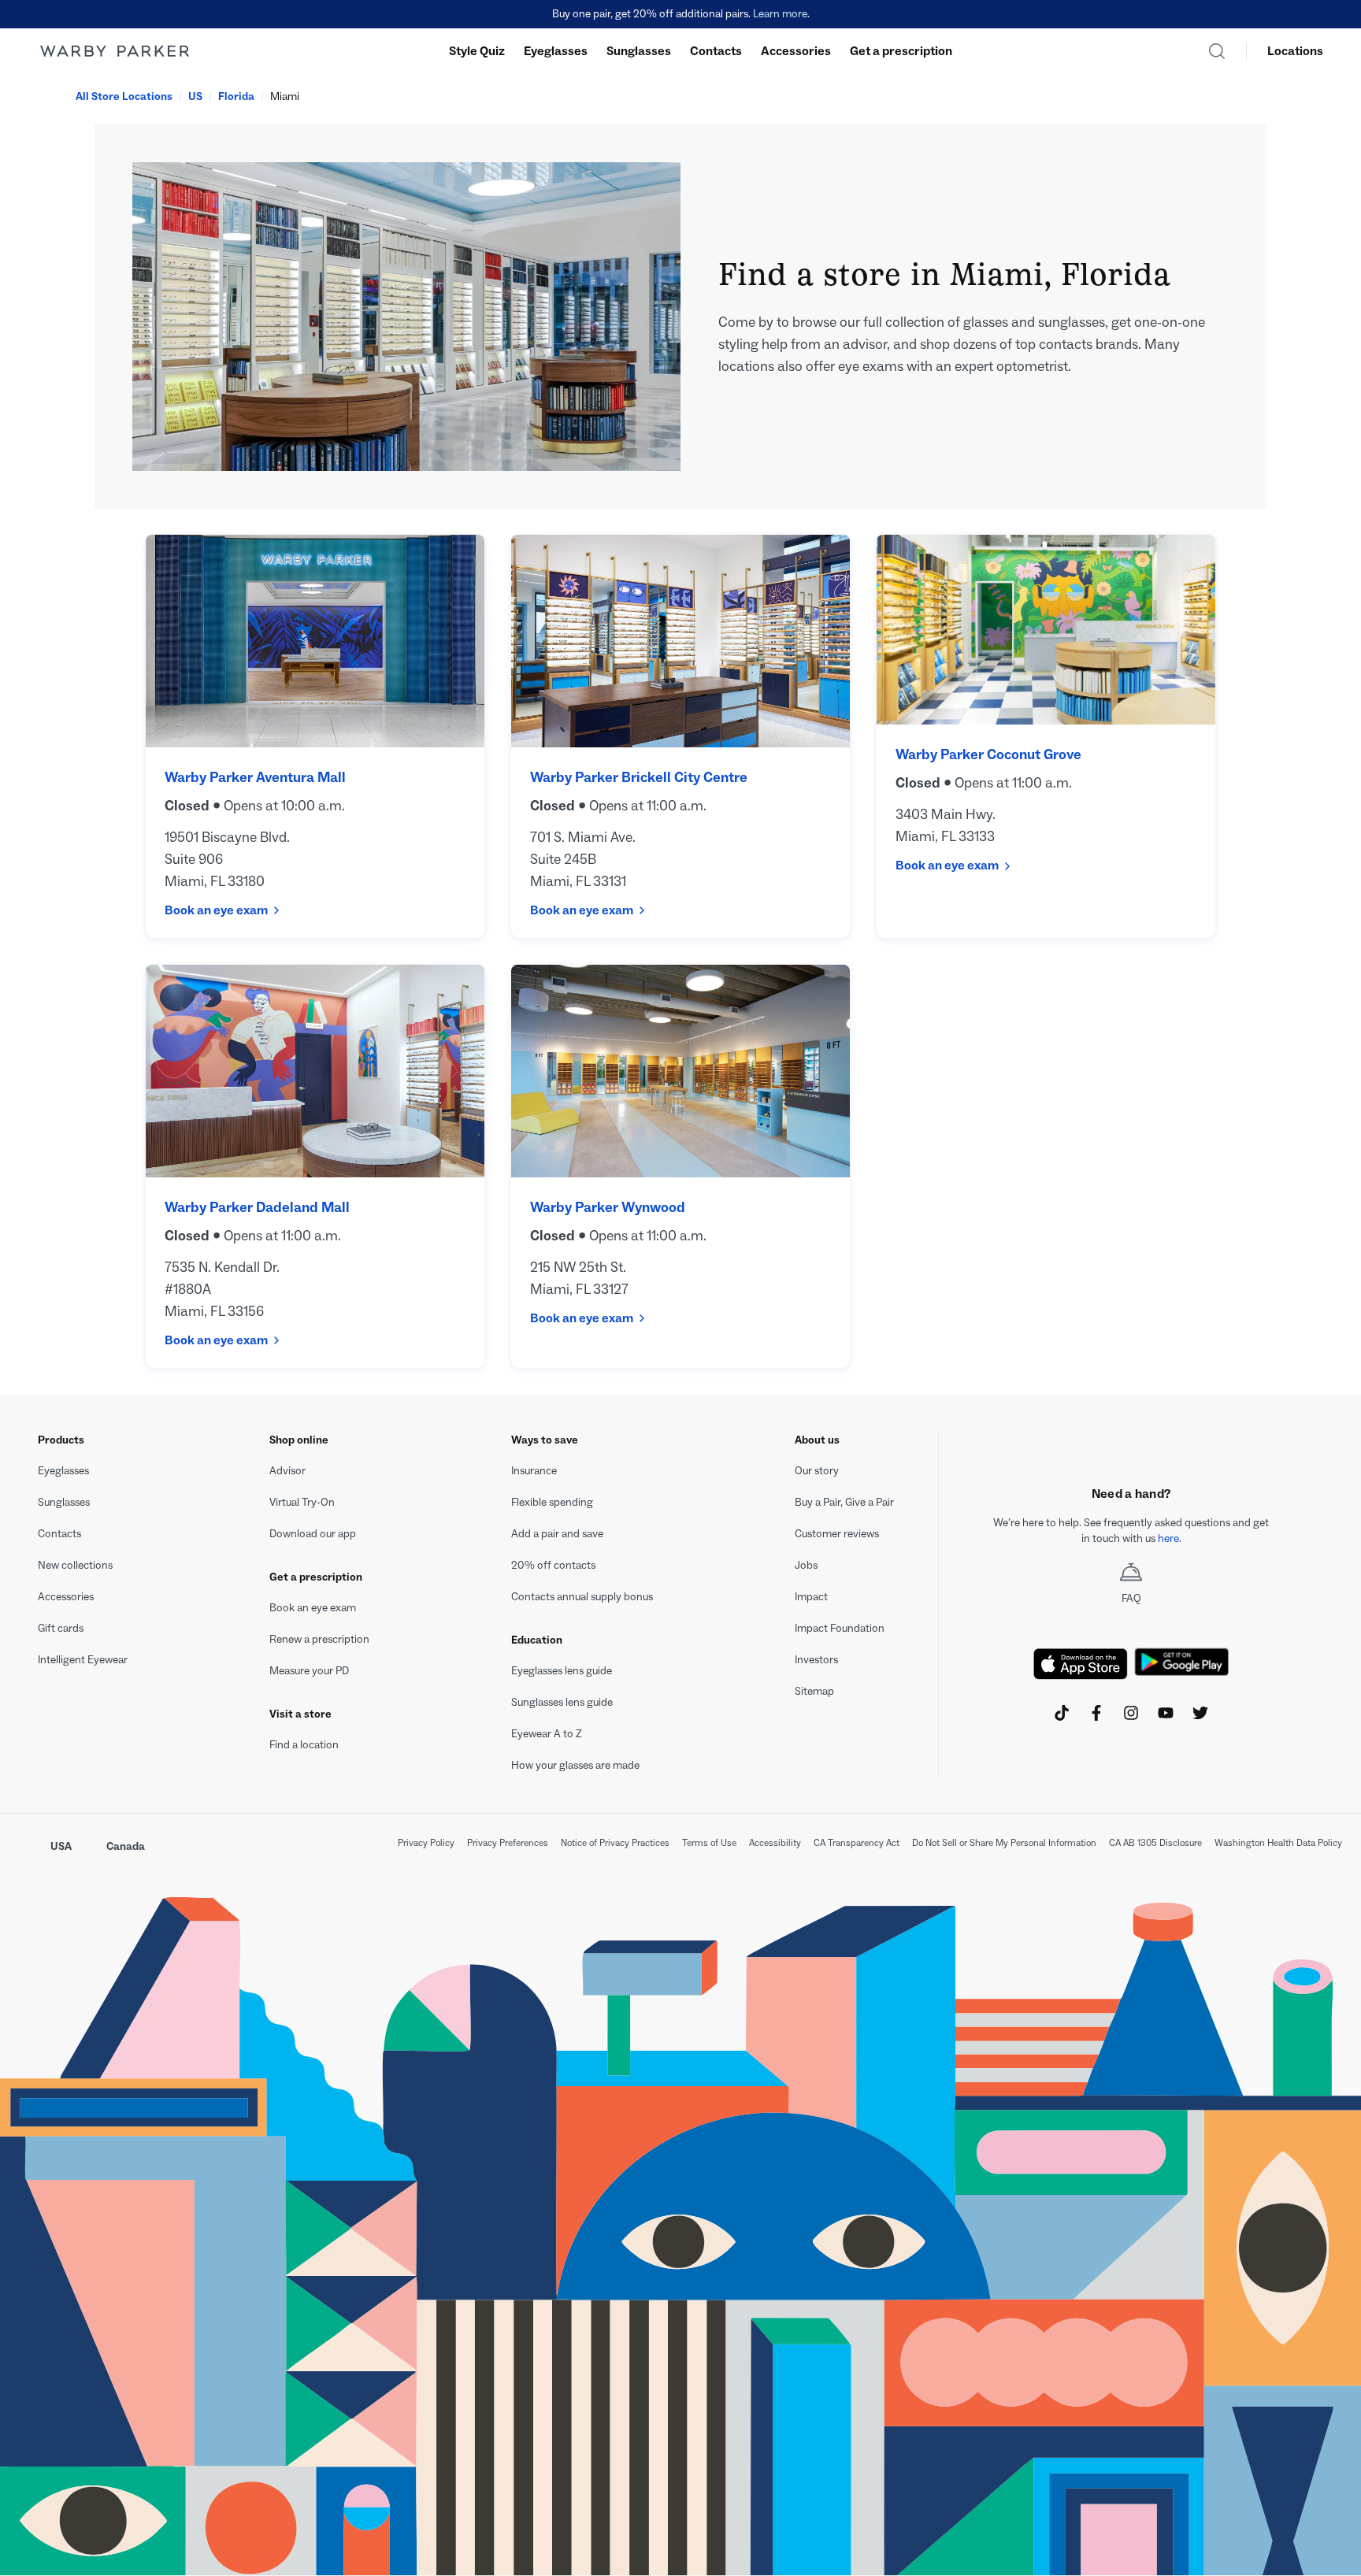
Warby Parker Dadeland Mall (257, 1207)
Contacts (716, 51)
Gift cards (61, 1628)
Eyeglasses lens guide (562, 1671)
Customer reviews (837, 1534)
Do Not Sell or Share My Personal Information (1004, 1843)
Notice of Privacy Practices (615, 1843)
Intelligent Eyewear (83, 1660)
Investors (816, 1660)
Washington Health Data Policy (1278, 1843)
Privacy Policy (426, 1843)
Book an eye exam (216, 910)
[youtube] (1166, 1713)
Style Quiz (477, 51)
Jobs (806, 1565)
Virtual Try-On (302, 1502)
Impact (811, 1597)
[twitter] (1200, 1713)
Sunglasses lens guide (562, 1702)
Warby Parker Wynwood (608, 1207)
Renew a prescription (319, 1639)
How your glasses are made (575, 1765)
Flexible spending (552, 1502)
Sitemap (814, 1691)
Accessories (796, 51)
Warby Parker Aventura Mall (255, 777)
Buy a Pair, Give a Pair (844, 1502)
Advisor (287, 1471)
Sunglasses (639, 51)
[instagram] (1131, 1713)
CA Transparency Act (857, 1843)
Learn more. (781, 14)
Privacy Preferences (508, 1843)
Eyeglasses (556, 51)
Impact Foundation (840, 1628)
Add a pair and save (557, 1534)
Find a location (304, 1745)
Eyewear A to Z (547, 1734)
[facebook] (1096, 1713)
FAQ (1131, 1598)
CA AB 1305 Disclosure (1155, 1843)
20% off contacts (553, 1565)
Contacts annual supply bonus (582, 1597)
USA (61, 1846)
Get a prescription (901, 51)
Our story (817, 1471)
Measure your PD (309, 1671)
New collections (75, 1565)
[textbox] (1131, 1531)
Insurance (534, 1471)
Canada (126, 1846)
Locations (1295, 51)
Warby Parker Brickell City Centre (639, 777)
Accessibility (775, 1843)
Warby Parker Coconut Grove (988, 754)
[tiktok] (1062, 1713)
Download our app (313, 1534)
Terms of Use (709, 1843)
